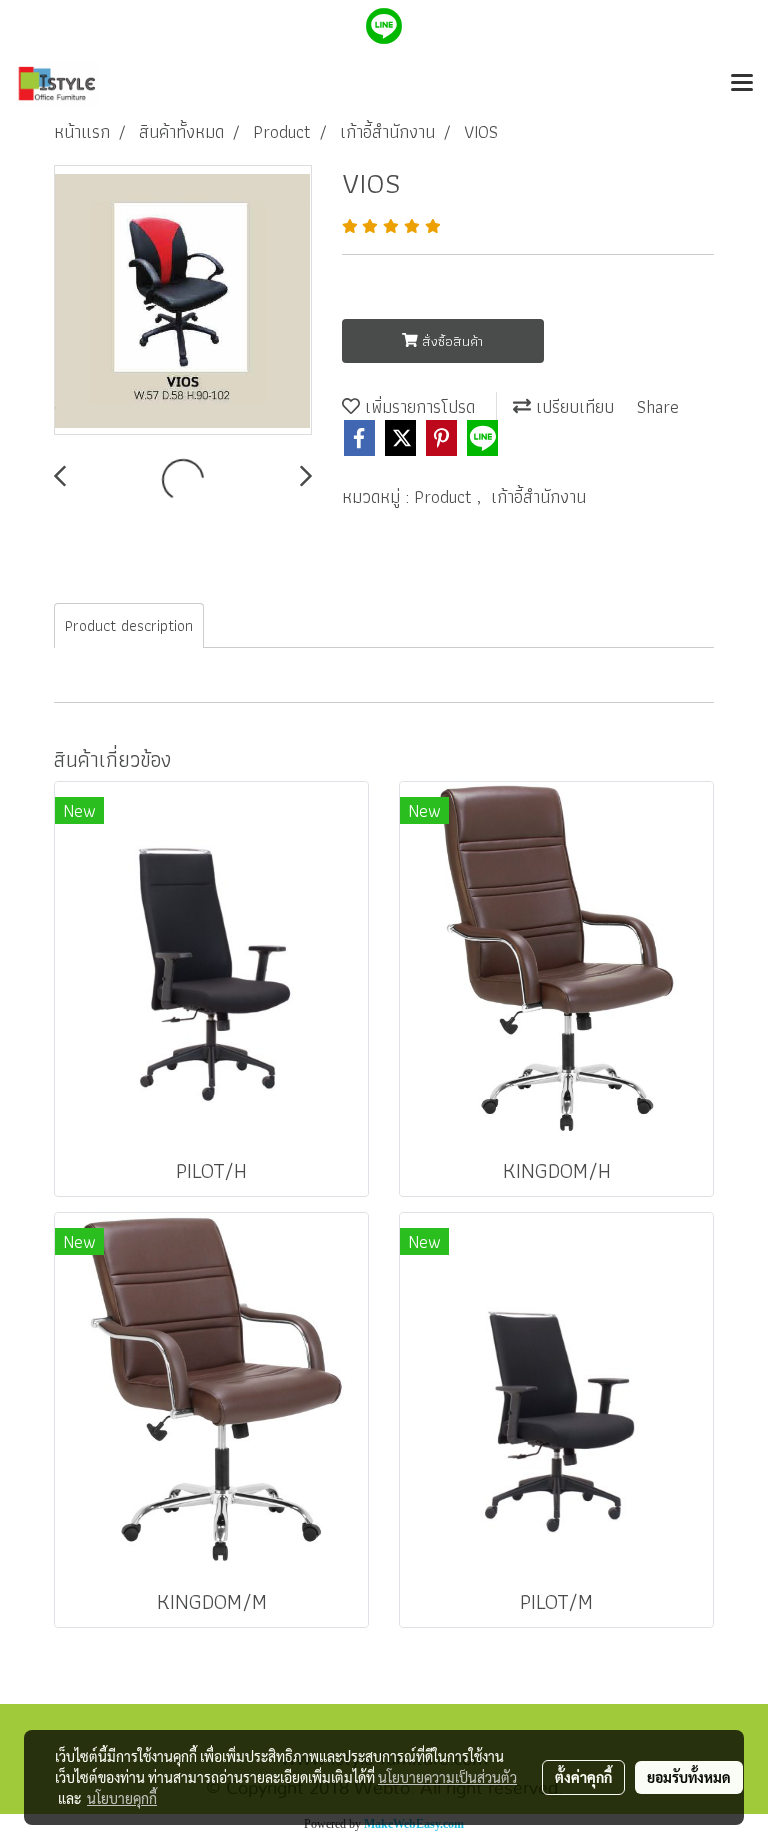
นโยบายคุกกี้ (122, 1798)
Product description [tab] (129, 625)
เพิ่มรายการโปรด (417, 406)
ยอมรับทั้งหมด (689, 1777)
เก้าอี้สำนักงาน (538, 496)
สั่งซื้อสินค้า (450, 341)
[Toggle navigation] (742, 84)
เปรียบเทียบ (572, 406)
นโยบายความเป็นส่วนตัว (447, 1777)
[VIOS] (183, 301)
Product (445, 496)
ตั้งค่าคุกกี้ (583, 1777)
